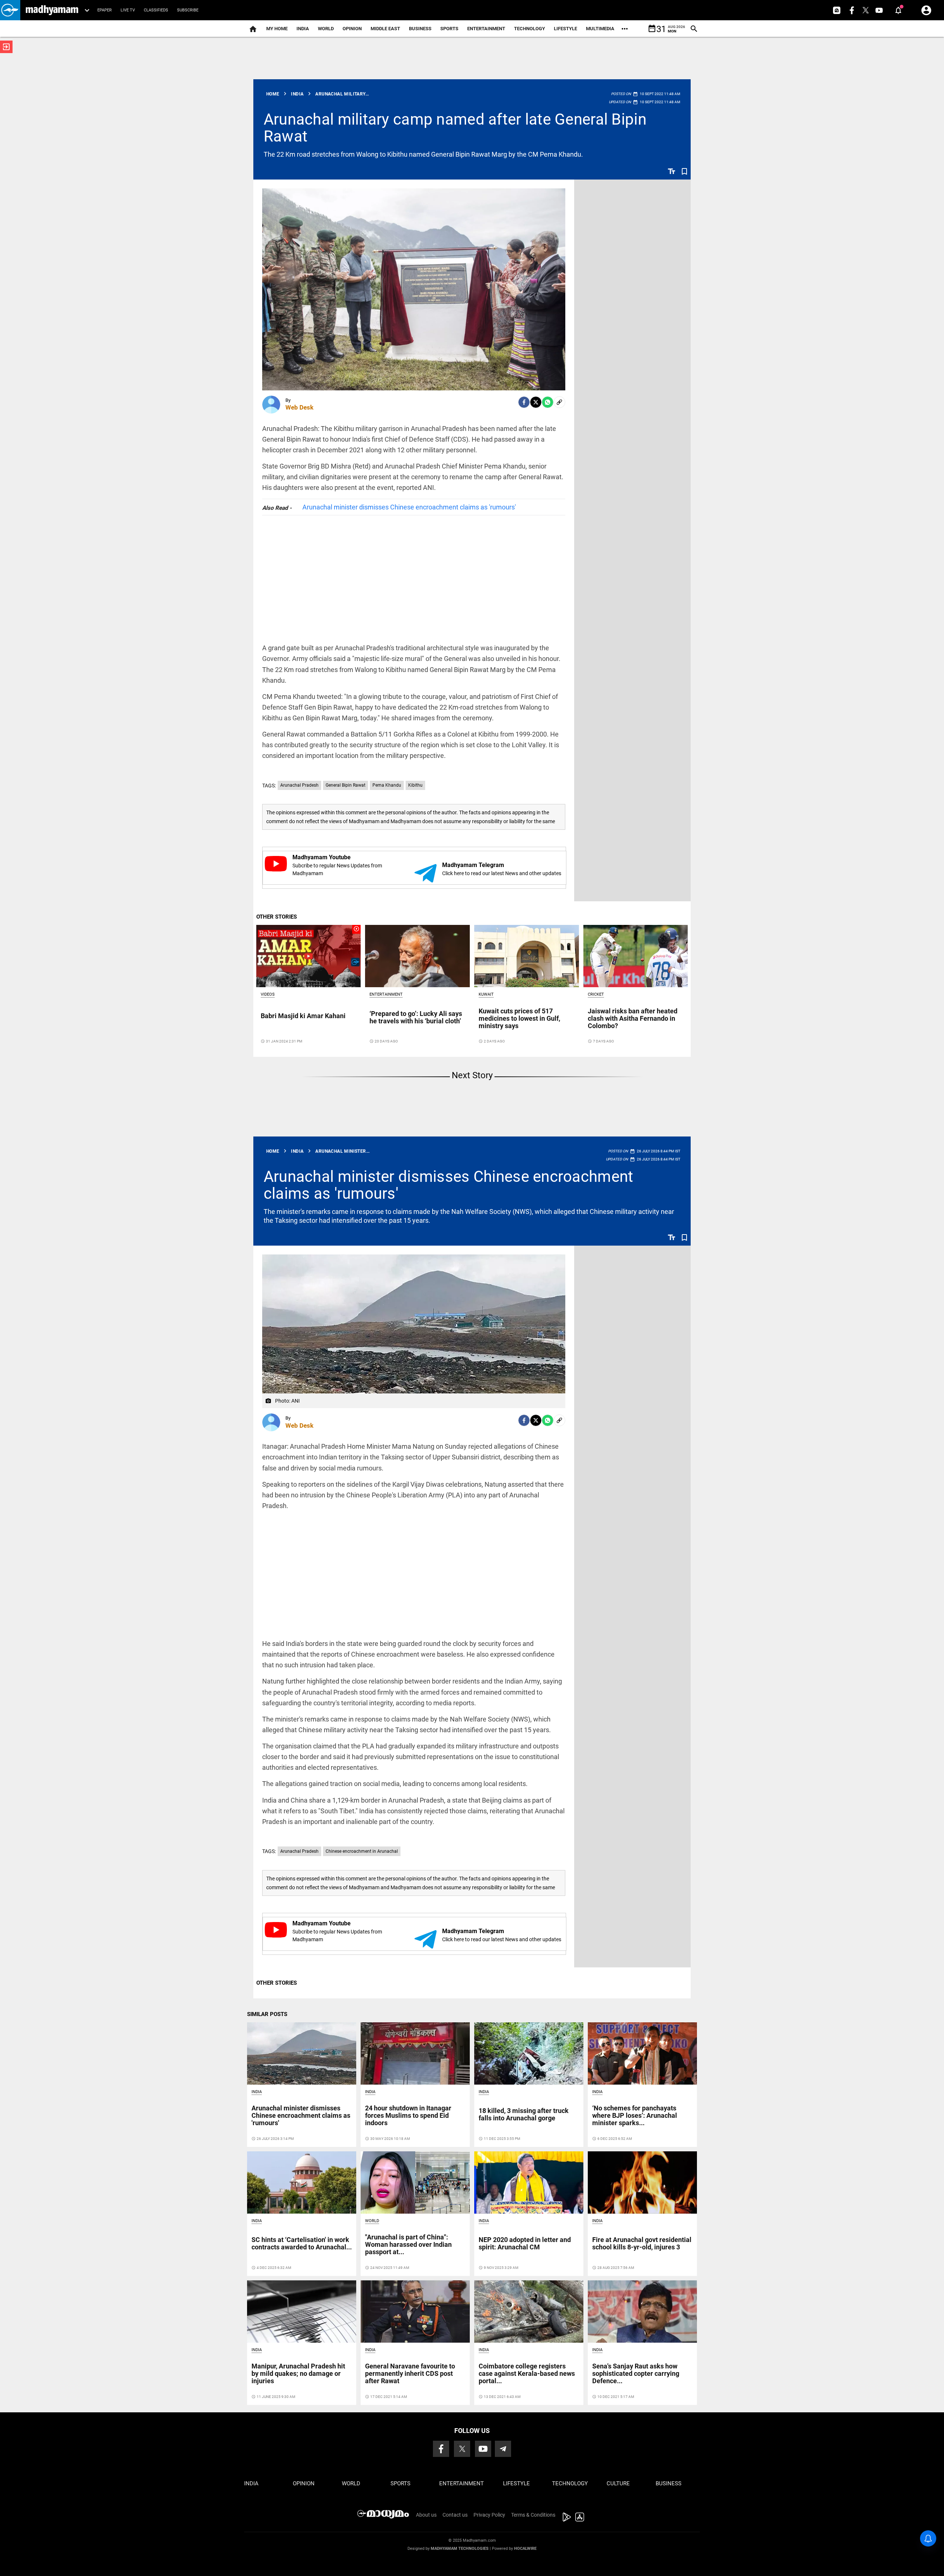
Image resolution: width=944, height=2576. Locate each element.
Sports (449, 29)
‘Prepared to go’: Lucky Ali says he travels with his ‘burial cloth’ (416, 1017)
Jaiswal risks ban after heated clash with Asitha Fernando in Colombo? (633, 1018)
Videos (268, 994)
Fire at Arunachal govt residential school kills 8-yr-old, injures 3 (642, 2243)
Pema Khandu (387, 785)
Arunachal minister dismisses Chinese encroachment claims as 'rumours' (409, 507)
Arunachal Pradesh (299, 785)
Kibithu (415, 785)
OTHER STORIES (277, 917)
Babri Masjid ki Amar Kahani (303, 1016)
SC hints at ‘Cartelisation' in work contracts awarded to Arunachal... (302, 2243)
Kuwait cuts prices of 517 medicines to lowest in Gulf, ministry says (519, 1018)
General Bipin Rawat (346, 785)
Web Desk (299, 407)
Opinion (352, 29)
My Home (277, 29)
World (326, 29)
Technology (530, 29)
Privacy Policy (489, 2515)
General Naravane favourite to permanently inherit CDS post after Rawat (410, 2373)
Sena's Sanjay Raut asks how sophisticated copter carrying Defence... (636, 2373)
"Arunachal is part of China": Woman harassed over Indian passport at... (408, 2244)
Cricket (596, 994)
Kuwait (486, 994)
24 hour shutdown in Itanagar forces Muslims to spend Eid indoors (408, 2115)
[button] (10, 10)
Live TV (128, 10)
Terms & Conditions (533, 2515)
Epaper (105, 10)
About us (426, 2515)
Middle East (385, 29)
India (303, 29)
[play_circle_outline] (309, 955)
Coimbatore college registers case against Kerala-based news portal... (527, 2373)
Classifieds (156, 10)
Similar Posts (267, 2014)
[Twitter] (536, 402)
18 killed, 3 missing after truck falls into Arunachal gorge (524, 2114)
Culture (618, 2483)
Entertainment (486, 29)
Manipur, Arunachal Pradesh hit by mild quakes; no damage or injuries (298, 2373)
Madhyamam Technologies (460, 2549)
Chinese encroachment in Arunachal (362, 1851)
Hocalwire (525, 2549)
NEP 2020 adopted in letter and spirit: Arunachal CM (525, 2243)
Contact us (455, 2515)
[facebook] (524, 402)
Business (420, 29)
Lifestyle (565, 29)
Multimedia (600, 29)
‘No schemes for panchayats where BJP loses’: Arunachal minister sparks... (635, 2115)
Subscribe (188, 10)
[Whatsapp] (548, 402)
